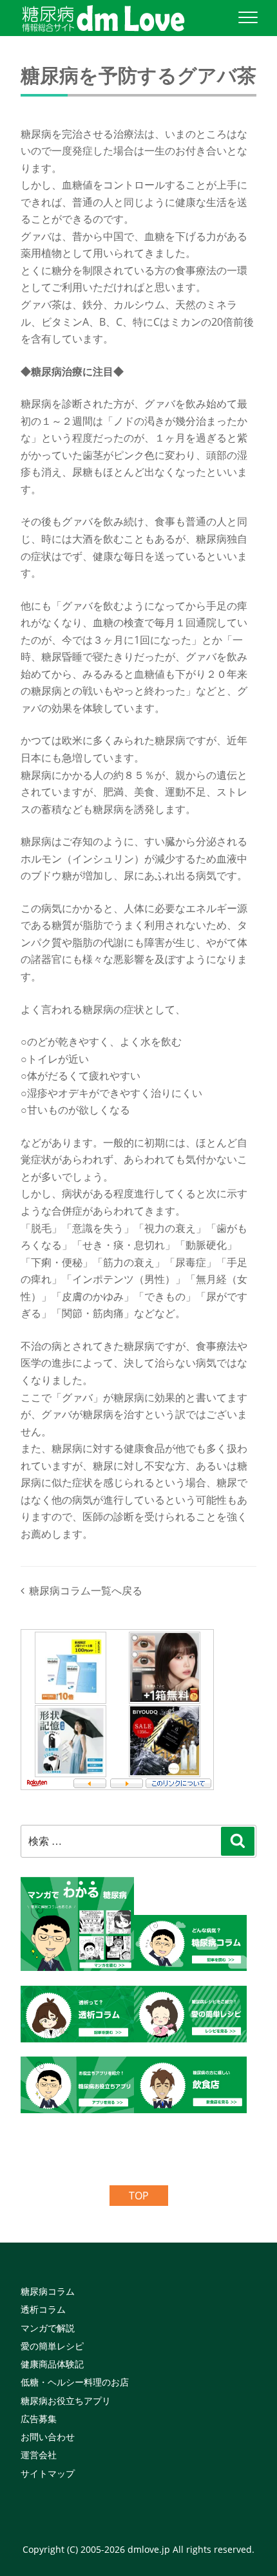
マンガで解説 (48, 2328)
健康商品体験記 (52, 2364)
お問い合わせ (48, 2437)
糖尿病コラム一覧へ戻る (86, 1591)
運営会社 (39, 2455)
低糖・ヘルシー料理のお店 (75, 2382)
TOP (139, 2196)
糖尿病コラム (48, 2291)
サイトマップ (48, 2473)
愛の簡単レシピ (52, 2346)
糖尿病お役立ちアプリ (66, 2401)
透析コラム (43, 2309)
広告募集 (39, 2419)
